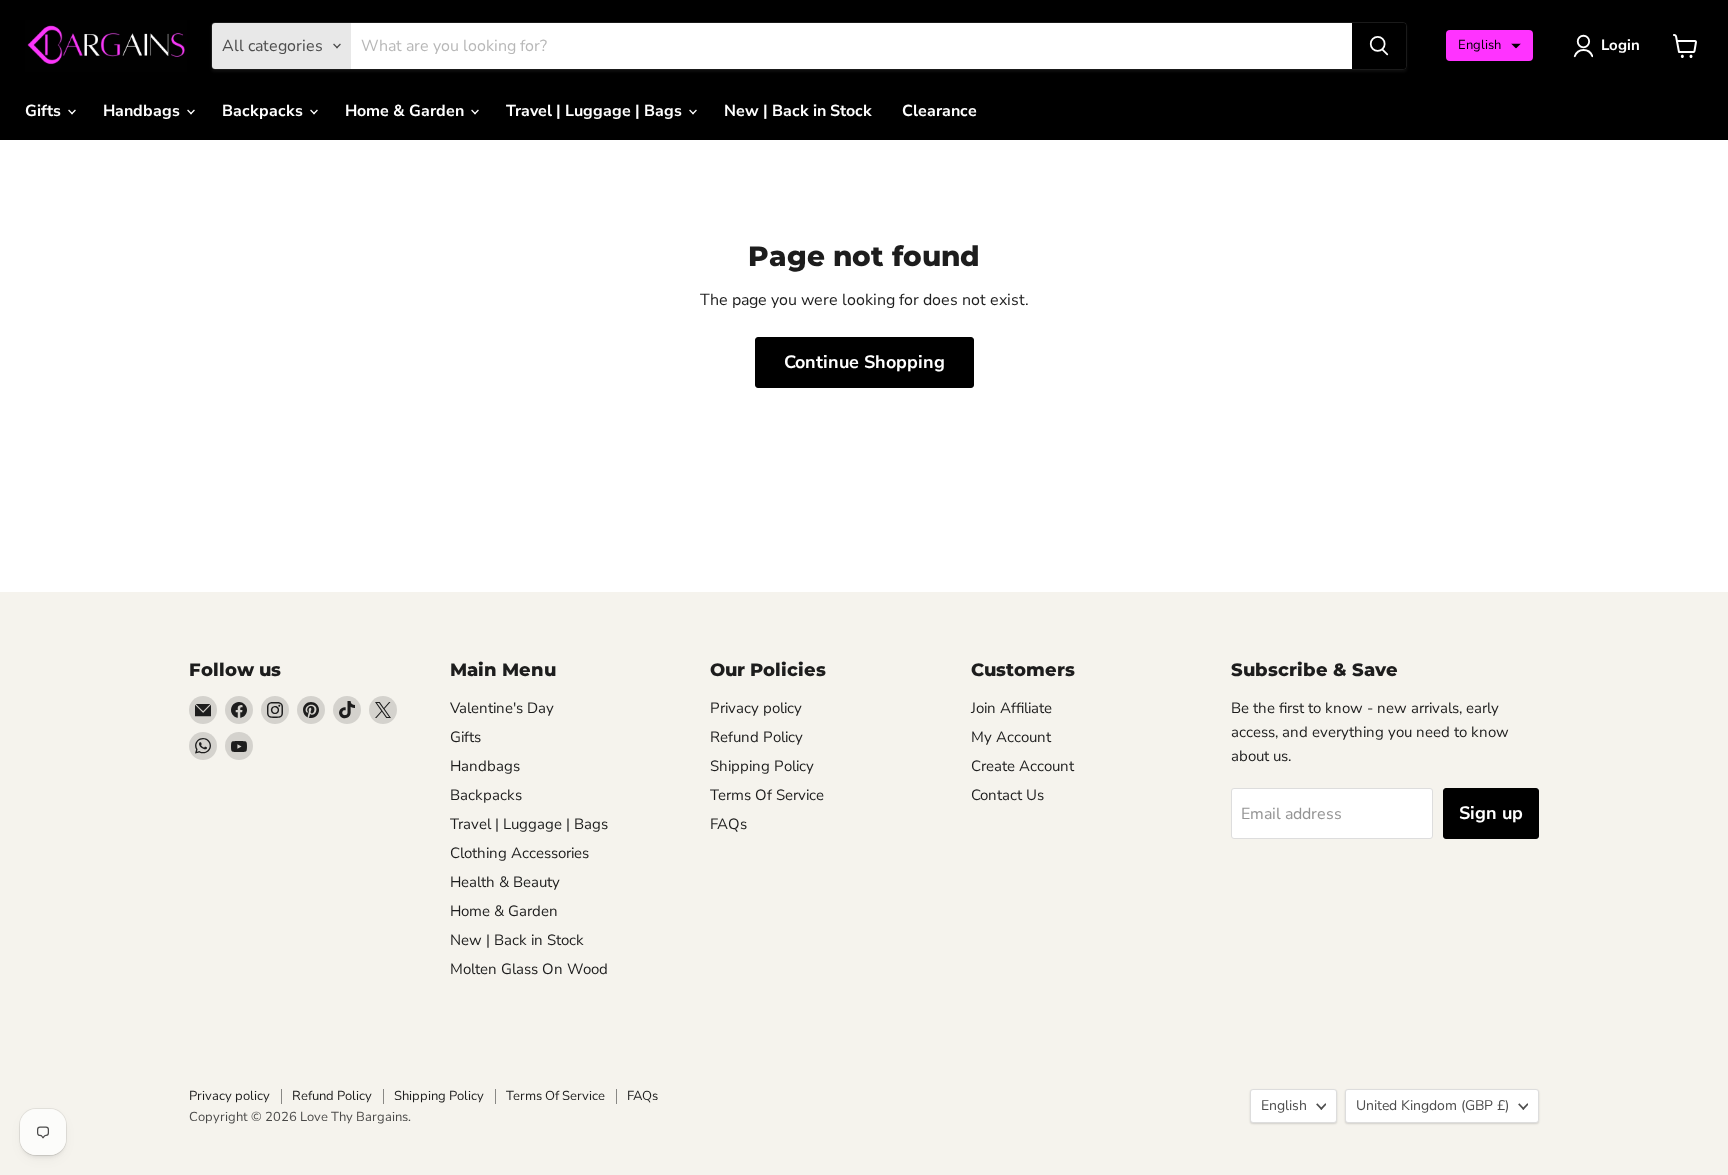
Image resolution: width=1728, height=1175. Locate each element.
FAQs (728, 824)
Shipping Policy (762, 766)
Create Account (1022, 766)
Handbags (143, 111)
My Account (1011, 737)
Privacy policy (756, 708)
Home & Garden (406, 111)
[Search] (1379, 46)
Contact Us (1007, 795)
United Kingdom (1432, 1105)
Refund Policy (756, 737)
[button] (1489, 45)
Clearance (939, 111)
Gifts (45, 111)
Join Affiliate (1011, 708)
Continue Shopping (864, 362)
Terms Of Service (767, 795)
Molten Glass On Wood (529, 969)
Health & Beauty (505, 882)
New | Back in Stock (798, 111)
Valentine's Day (502, 708)
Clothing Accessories (519, 853)
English (1284, 1105)
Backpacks (264, 111)
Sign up (1491, 813)
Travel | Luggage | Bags (596, 111)
